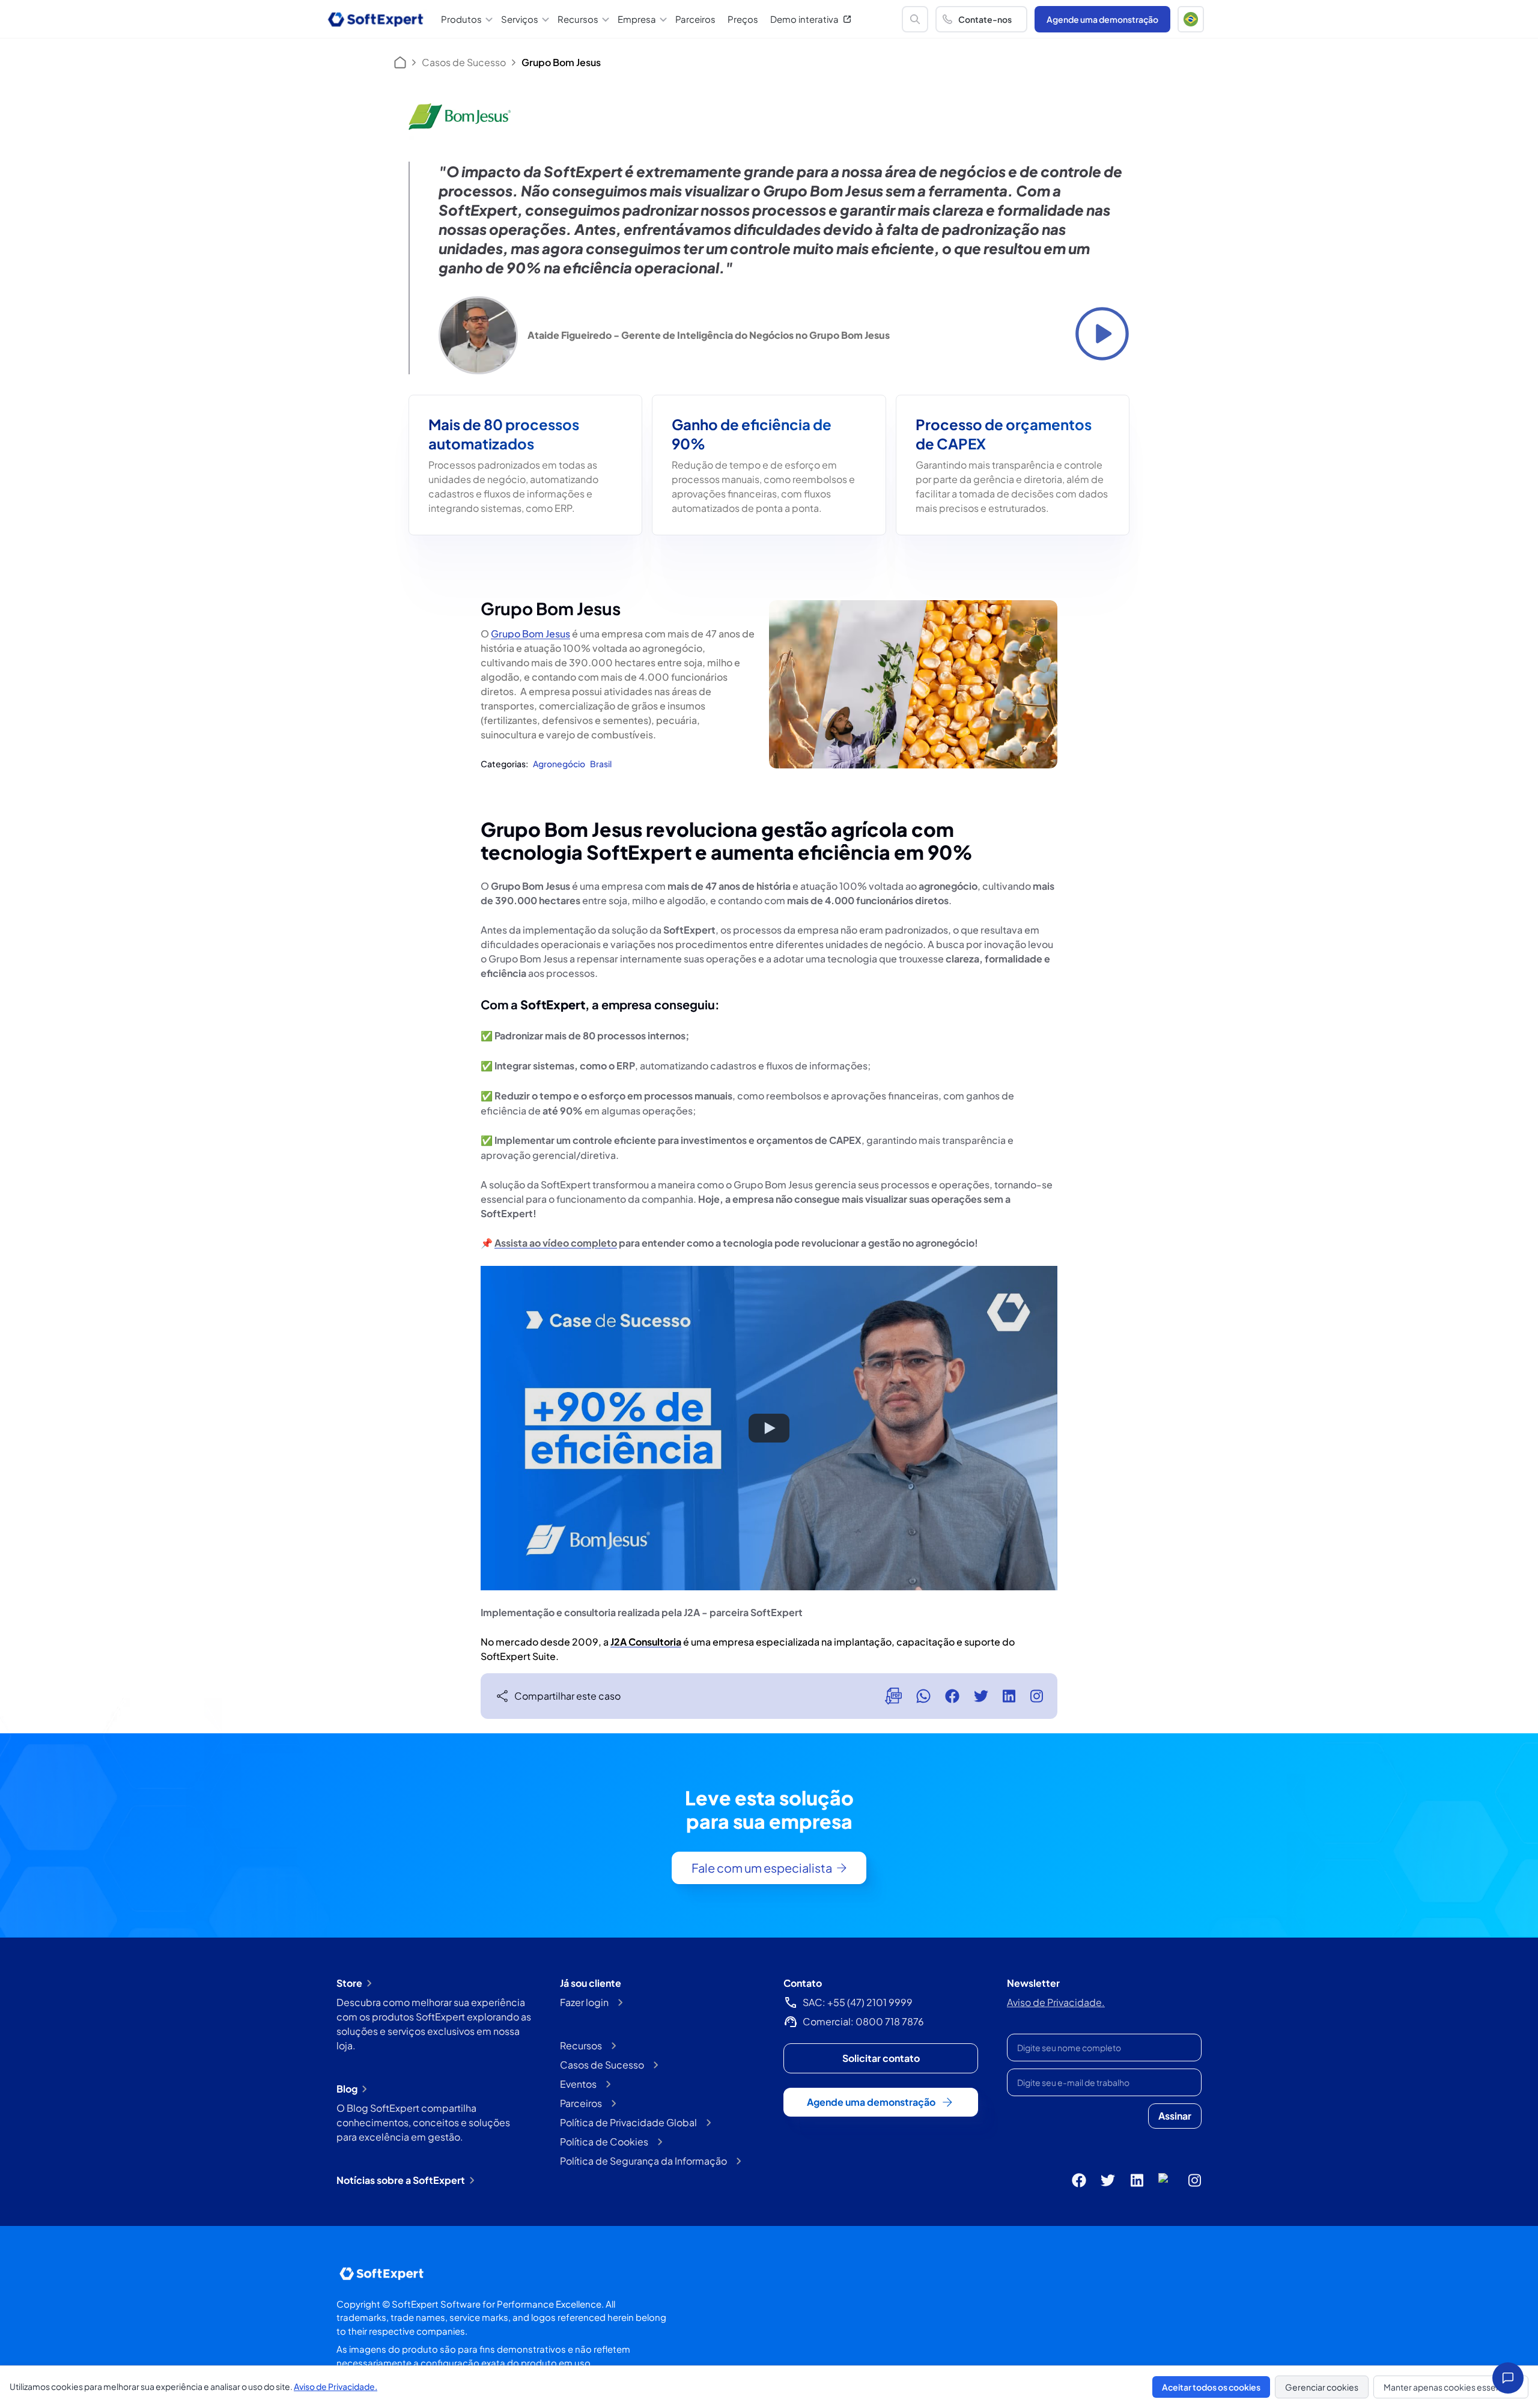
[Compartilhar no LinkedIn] (1009, 1696)
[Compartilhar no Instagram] (1036, 1696)
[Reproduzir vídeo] (1102, 334)
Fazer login (584, 2002)
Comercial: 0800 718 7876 (863, 2021)
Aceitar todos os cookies (1211, 2387)
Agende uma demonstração (1102, 19)
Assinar (1175, 2116)
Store (349, 1983)
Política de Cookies (604, 2142)
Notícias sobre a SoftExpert (401, 2180)
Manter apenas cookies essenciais (1451, 2387)
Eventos (578, 2084)
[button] (1191, 19)
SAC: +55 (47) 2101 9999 (858, 2002)
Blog (347, 2089)
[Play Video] (769, 1428)
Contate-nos (985, 19)
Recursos (581, 2045)
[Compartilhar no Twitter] (981, 1696)
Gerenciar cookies (1322, 2387)
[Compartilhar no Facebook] (952, 1696)
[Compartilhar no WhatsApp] (923, 1696)
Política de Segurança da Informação (643, 2161)
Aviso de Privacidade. (1056, 2002)
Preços (743, 19)
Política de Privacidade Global (628, 2122)
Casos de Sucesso (464, 62)
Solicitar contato (881, 2058)
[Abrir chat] (1508, 2378)
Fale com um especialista (762, 1868)
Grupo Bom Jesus (530, 634)
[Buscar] (915, 19)
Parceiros (695, 19)
